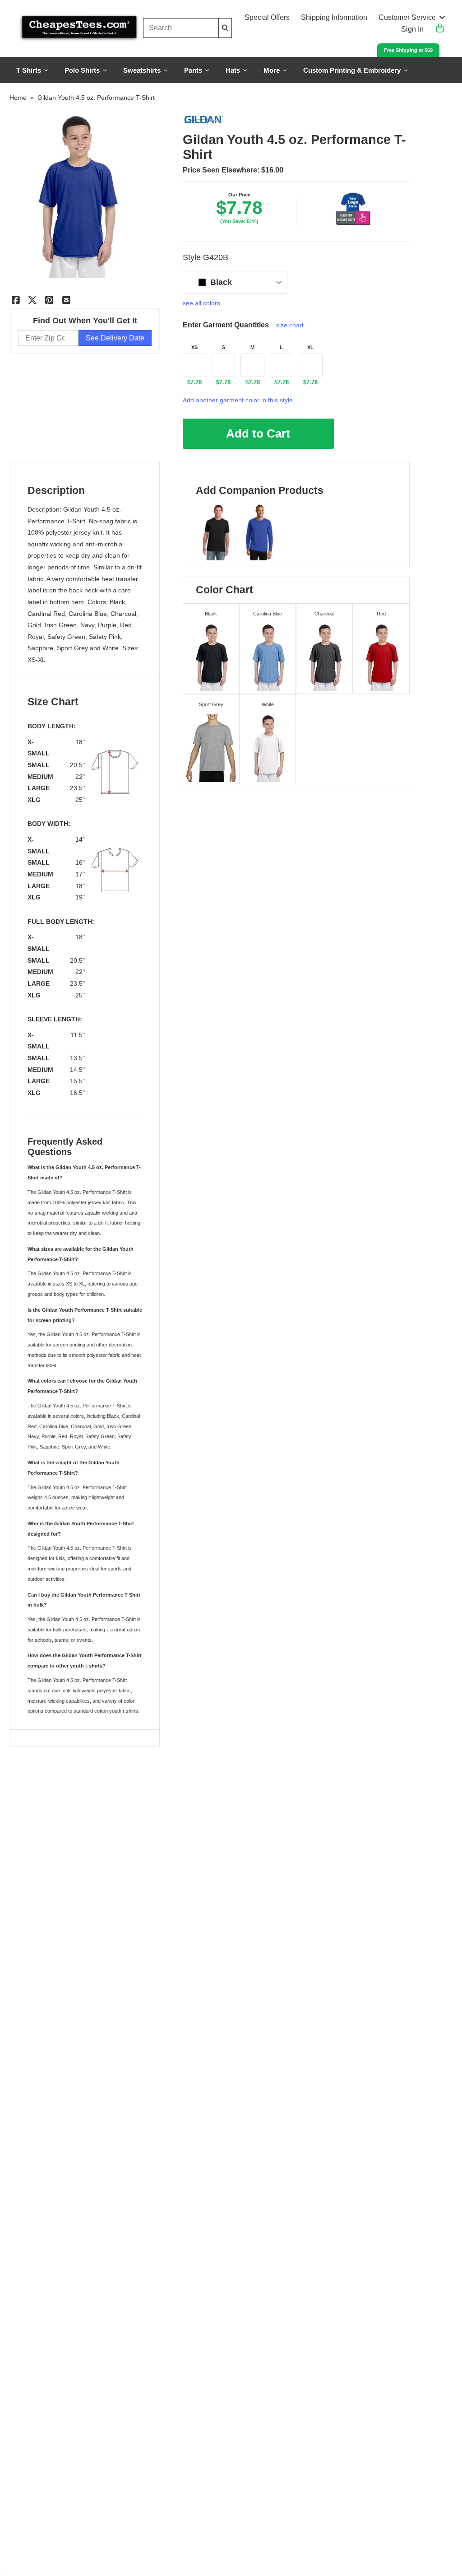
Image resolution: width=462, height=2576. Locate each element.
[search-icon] (225, 28)
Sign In (412, 29)
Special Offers (267, 17)
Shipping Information (334, 17)
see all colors (201, 303)
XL (310, 347)
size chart (290, 325)
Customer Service (407, 17)
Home (18, 98)
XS (194, 347)
